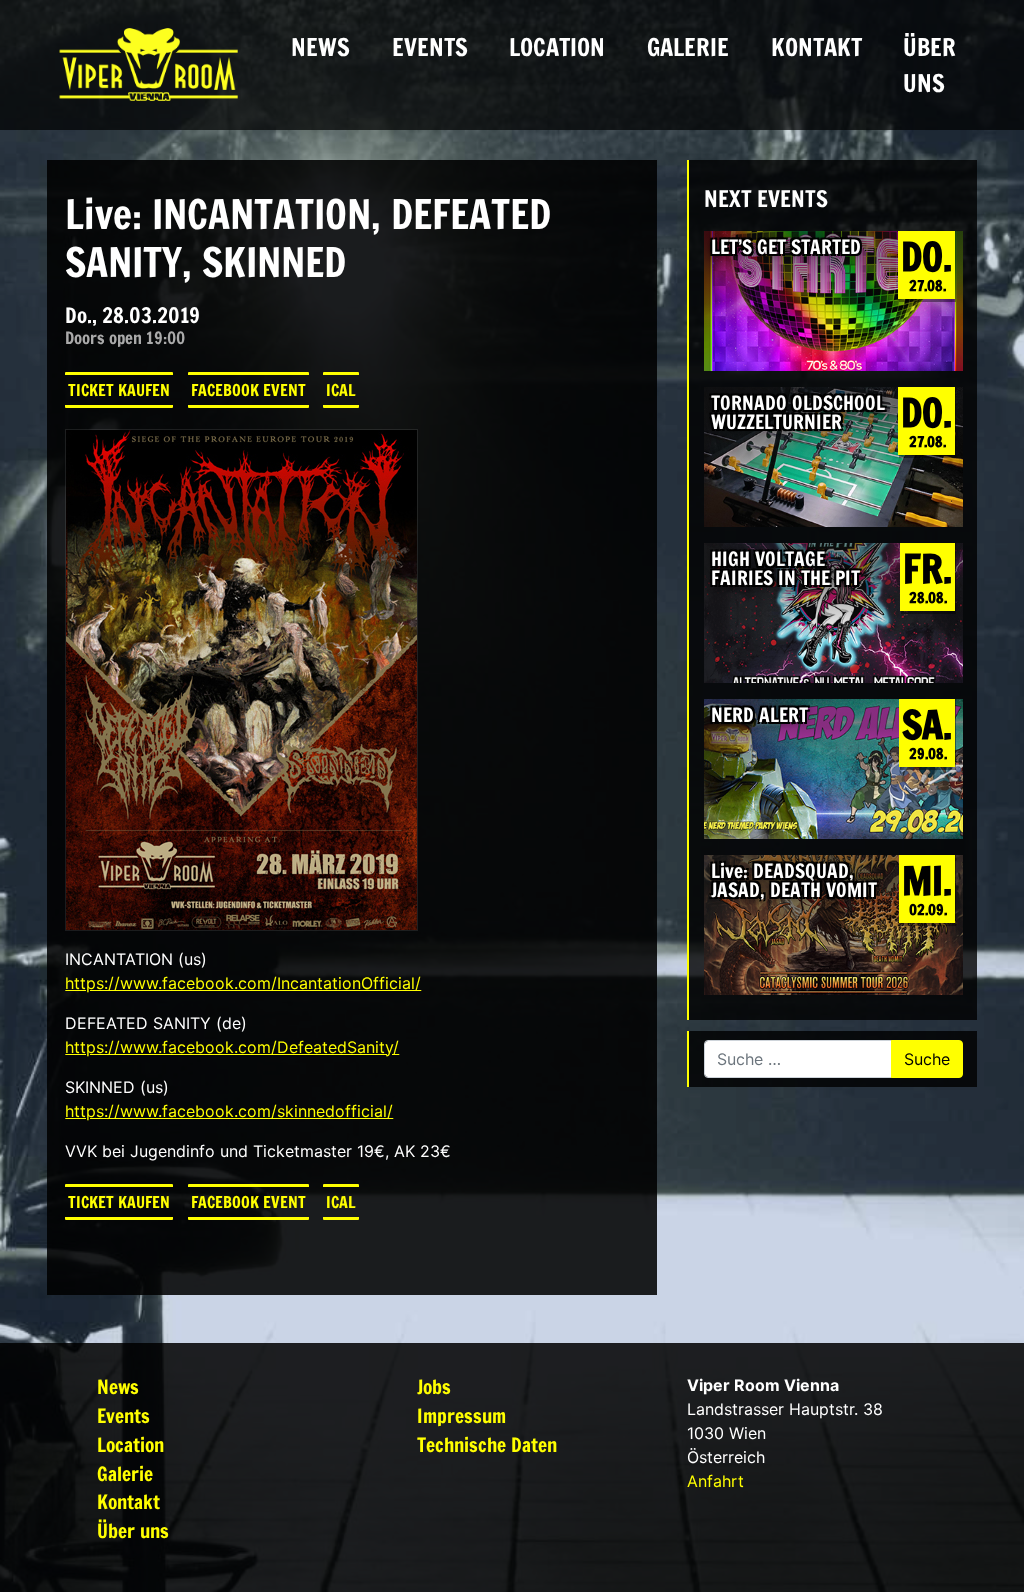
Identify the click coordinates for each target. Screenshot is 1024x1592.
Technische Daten (487, 1444)
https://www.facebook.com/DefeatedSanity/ (232, 1047)
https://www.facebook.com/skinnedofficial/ (229, 1111)
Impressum (461, 1415)
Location (557, 47)
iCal (341, 390)
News (320, 47)
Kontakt (816, 47)
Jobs (434, 1386)
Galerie (688, 47)
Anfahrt (715, 1481)
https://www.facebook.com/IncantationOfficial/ (243, 983)
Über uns (929, 65)
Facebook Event (248, 390)
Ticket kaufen (119, 390)
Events (430, 47)
